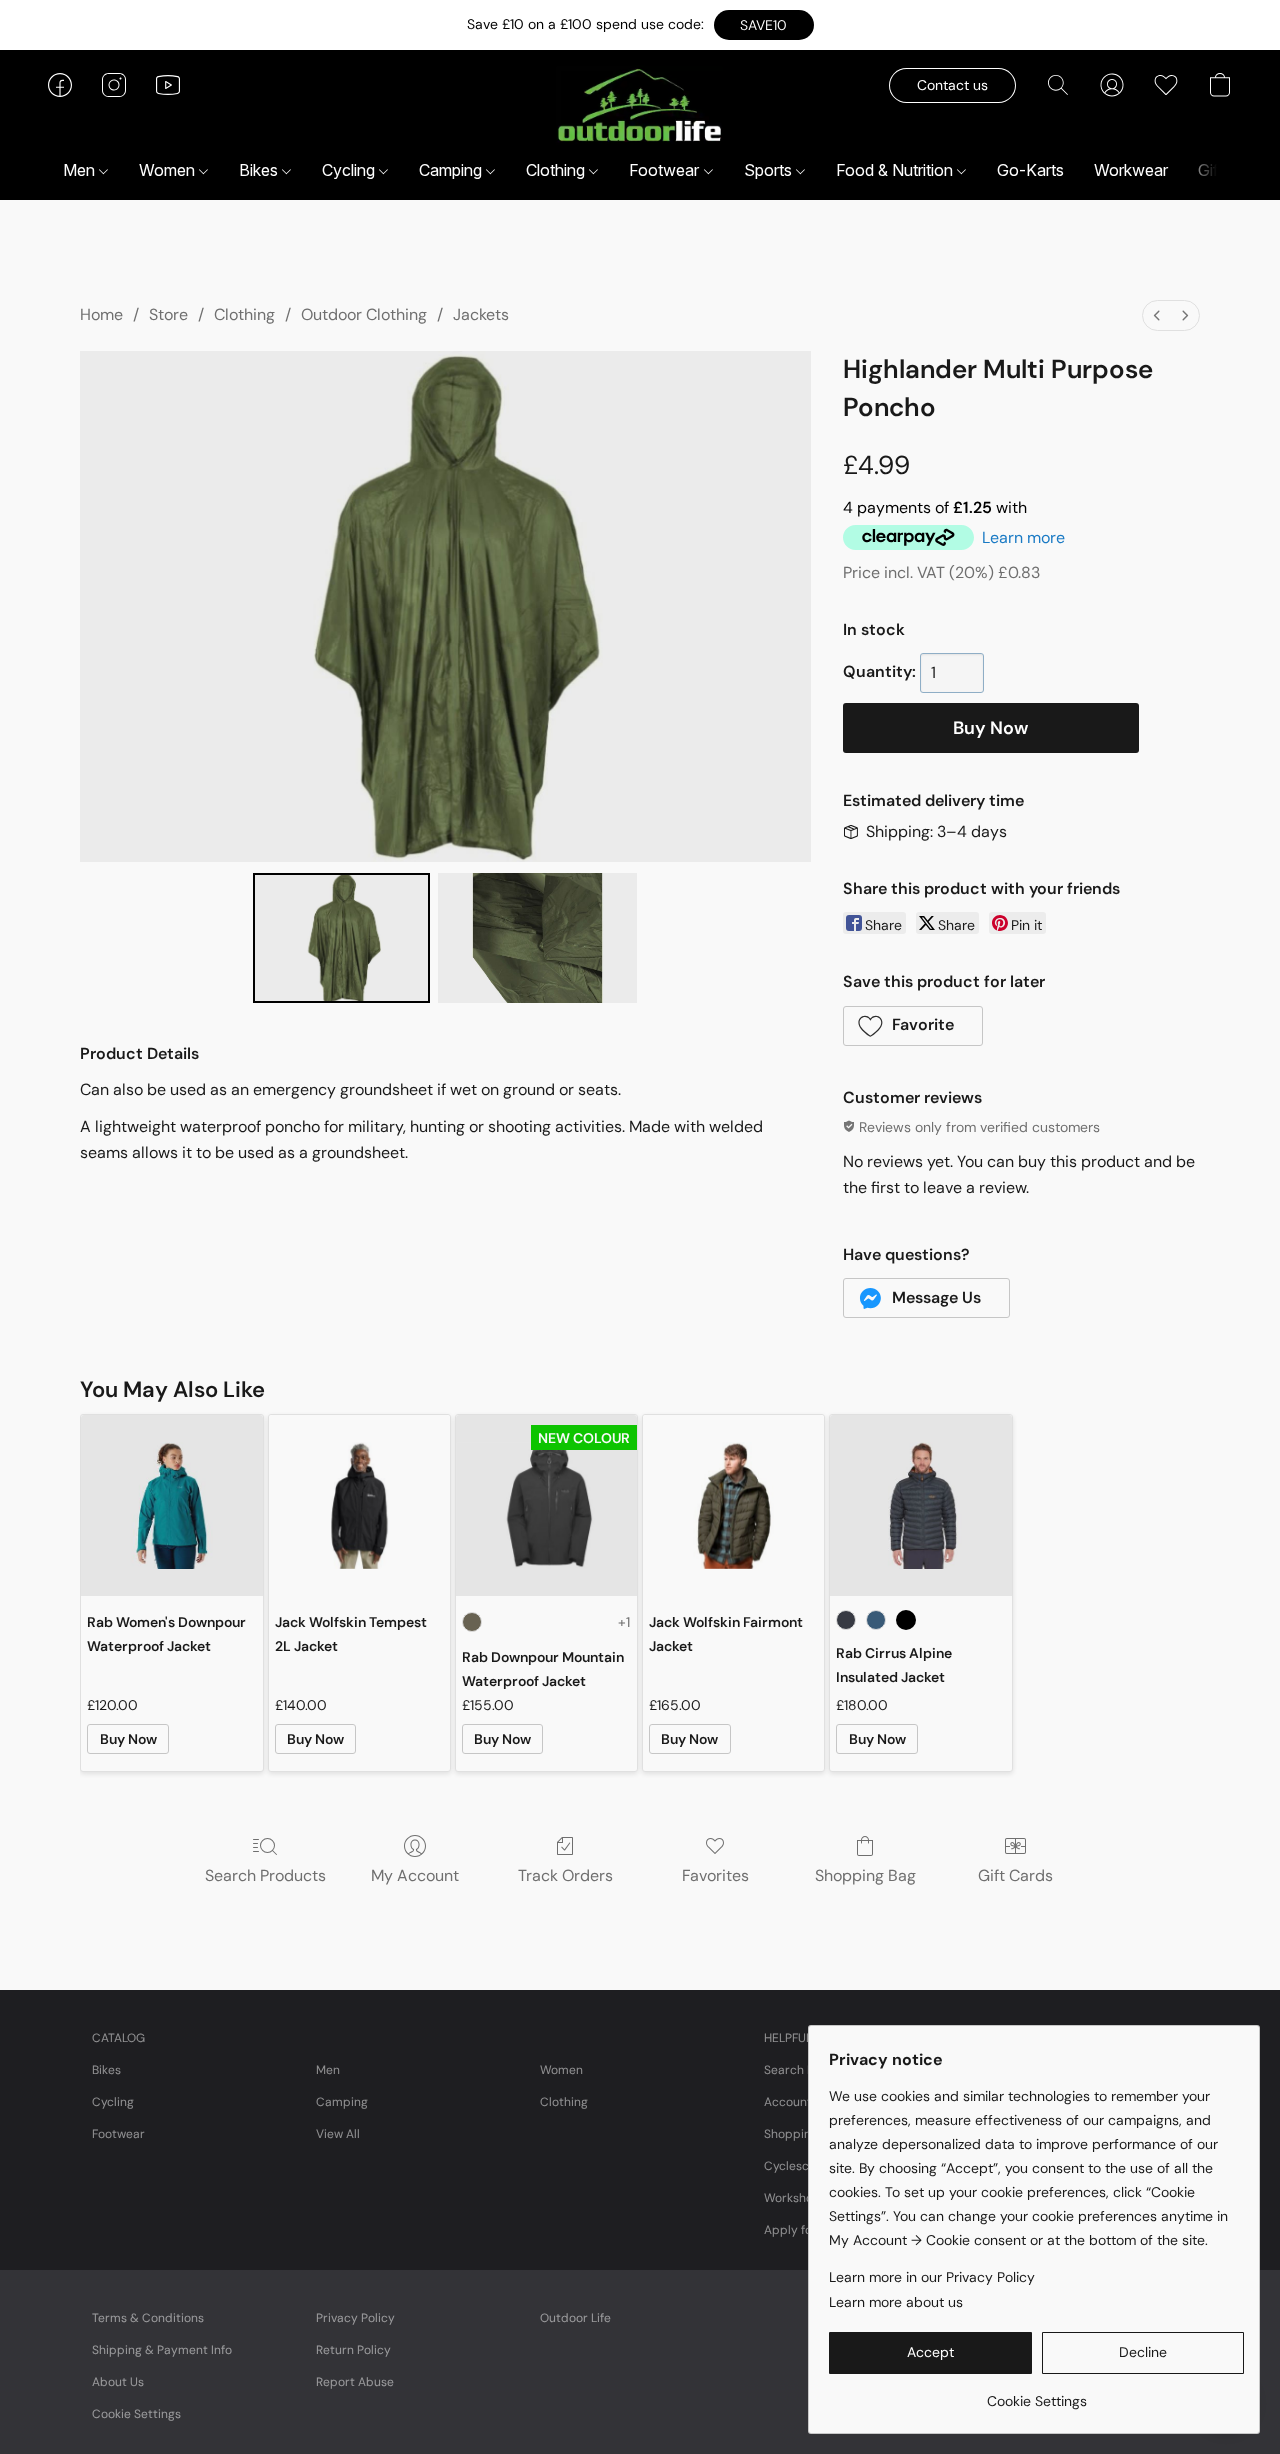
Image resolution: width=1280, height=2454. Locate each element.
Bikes (260, 170)
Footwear (666, 170)
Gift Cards (1015, 1875)
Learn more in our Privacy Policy (932, 2277)
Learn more (1023, 537)
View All (338, 2134)
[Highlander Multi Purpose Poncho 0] (341, 938)
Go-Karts (1030, 170)
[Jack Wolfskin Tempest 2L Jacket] (359, 1505)
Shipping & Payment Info (162, 2350)
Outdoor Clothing (364, 314)
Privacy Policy (355, 2318)
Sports (770, 170)
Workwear (1131, 170)
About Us (118, 2382)
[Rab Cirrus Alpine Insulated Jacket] (920, 1505)
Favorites (715, 1875)
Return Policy (353, 2350)
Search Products (265, 1875)
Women (169, 170)
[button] (764, 25)
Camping (452, 170)
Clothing (557, 170)
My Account (415, 1875)
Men (81, 170)
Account (788, 2102)
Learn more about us (896, 2302)
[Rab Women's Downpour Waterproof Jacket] (171, 1505)
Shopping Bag (865, 1875)
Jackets (481, 314)
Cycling (350, 170)
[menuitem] (1157, 315)
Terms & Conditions (148, 2318)
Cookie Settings (136, 2414)
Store (168, 314)
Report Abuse (355, 2382)
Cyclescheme (802, 2166)
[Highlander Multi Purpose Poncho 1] (538, 938)
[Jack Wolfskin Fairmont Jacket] (733, 1505)
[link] (1036, 2393)
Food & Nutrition (896, 170)
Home (101, 314)
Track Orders (565, 1875)
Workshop (792, 2198)
